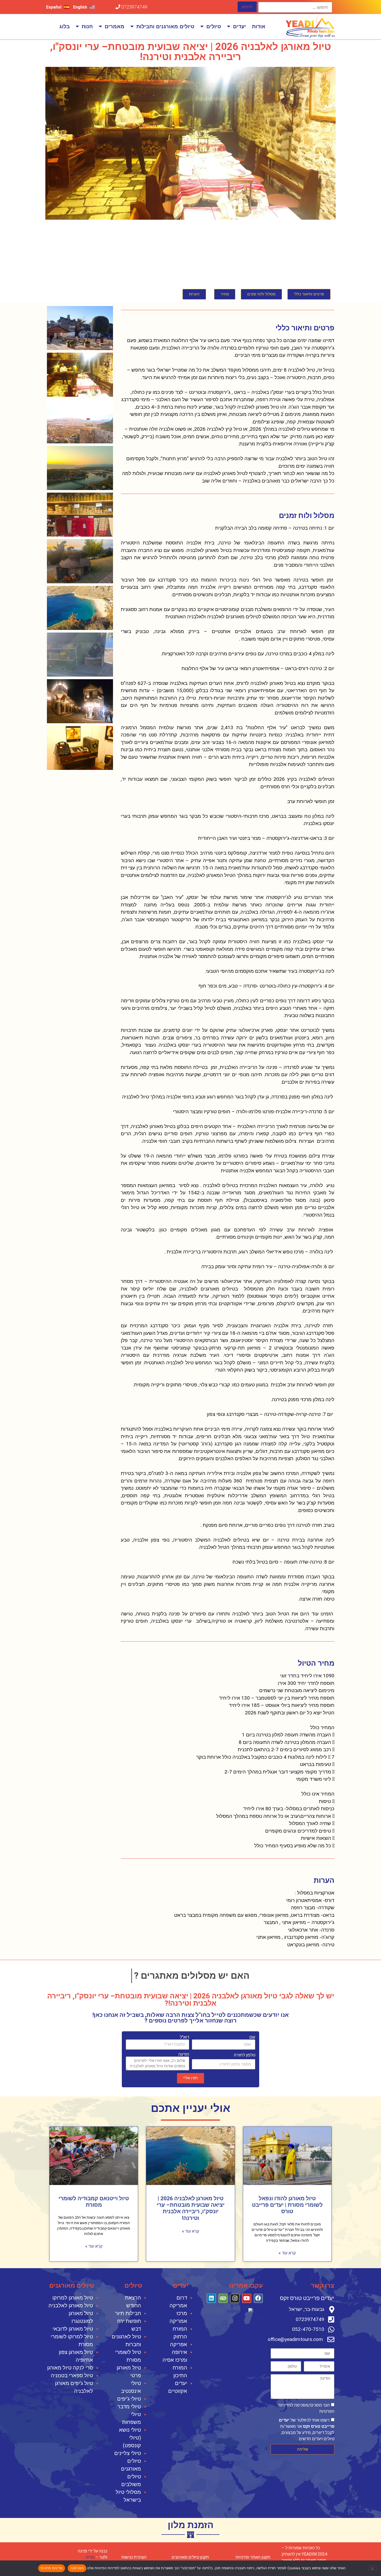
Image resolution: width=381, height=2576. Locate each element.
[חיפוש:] (295, 7)
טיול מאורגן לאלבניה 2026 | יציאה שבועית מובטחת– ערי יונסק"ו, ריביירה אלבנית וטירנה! (191, 2208)
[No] (373, 2568)
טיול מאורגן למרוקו (73, 2298)
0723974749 (134, 7)
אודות (259, 26)
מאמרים (115, 26)
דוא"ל (185, 2037)
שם (252, 2037)
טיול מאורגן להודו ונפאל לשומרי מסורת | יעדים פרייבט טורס (287, 2205)
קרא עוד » (287, 2253)
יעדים (239, 26)
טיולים (214, 26)
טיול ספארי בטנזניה (72, 2375)
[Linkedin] (211, 2298)
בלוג (65, 26)
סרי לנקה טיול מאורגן (70, 2368)
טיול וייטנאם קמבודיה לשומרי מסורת (94, 2202)
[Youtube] (247, 2298)
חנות (87, 26)
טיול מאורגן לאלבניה (71, 2305)
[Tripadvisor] (223, 2298)
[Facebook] (258, 2298)
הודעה (184, 2054)
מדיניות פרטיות (52, 2568)
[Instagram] (235, 2298)
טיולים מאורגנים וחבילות (165, 26)
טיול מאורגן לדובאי (73, 2329)
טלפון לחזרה (245, 2055)
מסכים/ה (77, 2568)
